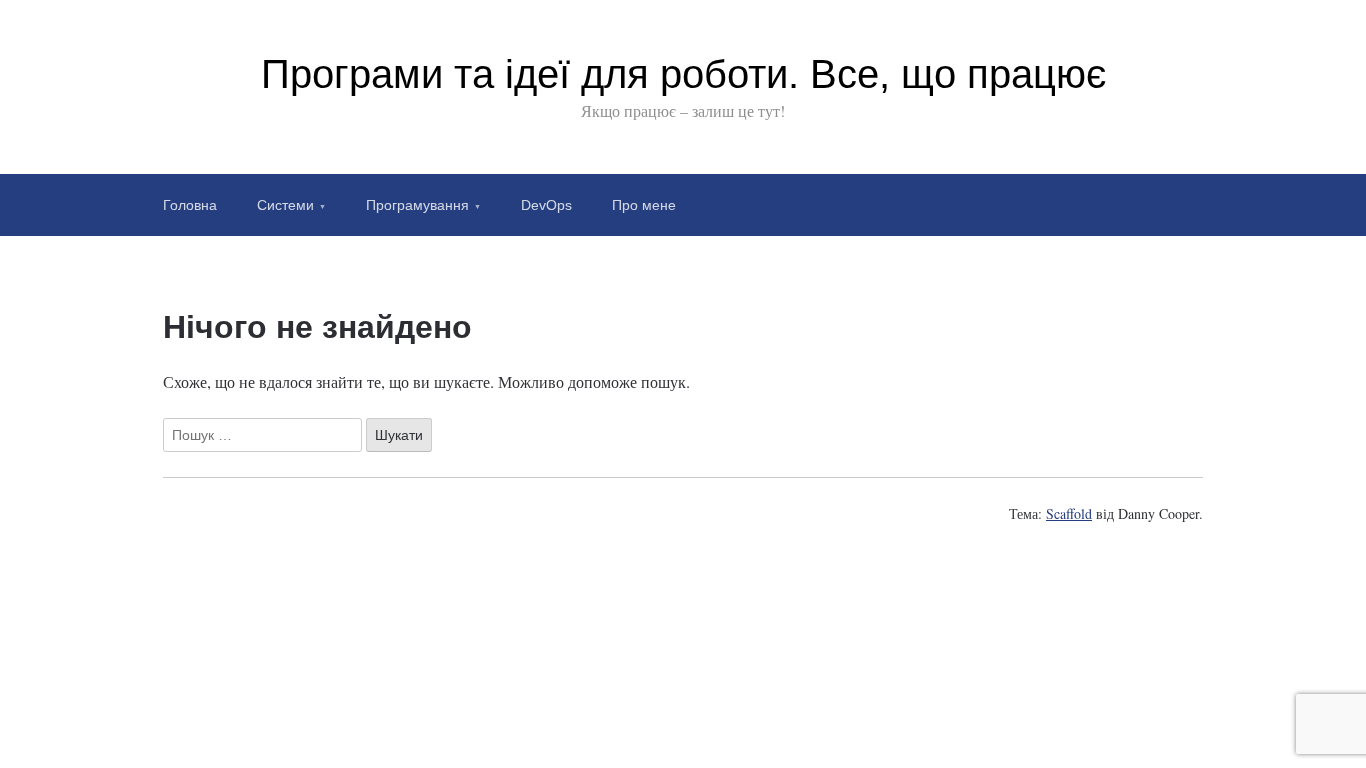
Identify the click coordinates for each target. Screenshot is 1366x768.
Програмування (417, 205)
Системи (285, 205)
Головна (190, 205)
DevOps (546, 205)
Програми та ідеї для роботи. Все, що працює (683, 74)
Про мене (644, 205)
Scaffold (1069, 513)
